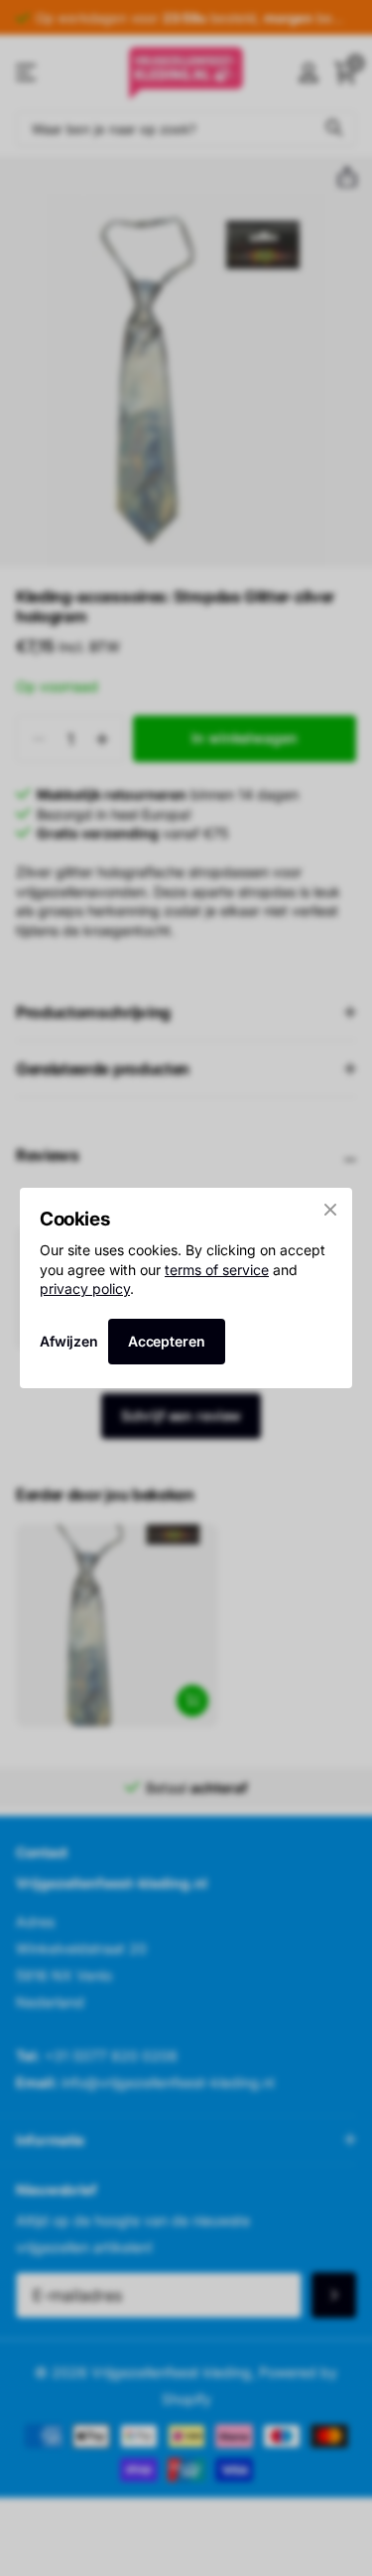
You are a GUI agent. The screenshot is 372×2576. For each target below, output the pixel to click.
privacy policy (85, 1288)
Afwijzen (69, 1341)
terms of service (217, 1269)
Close (330, 1210)
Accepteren (167, 1341)
